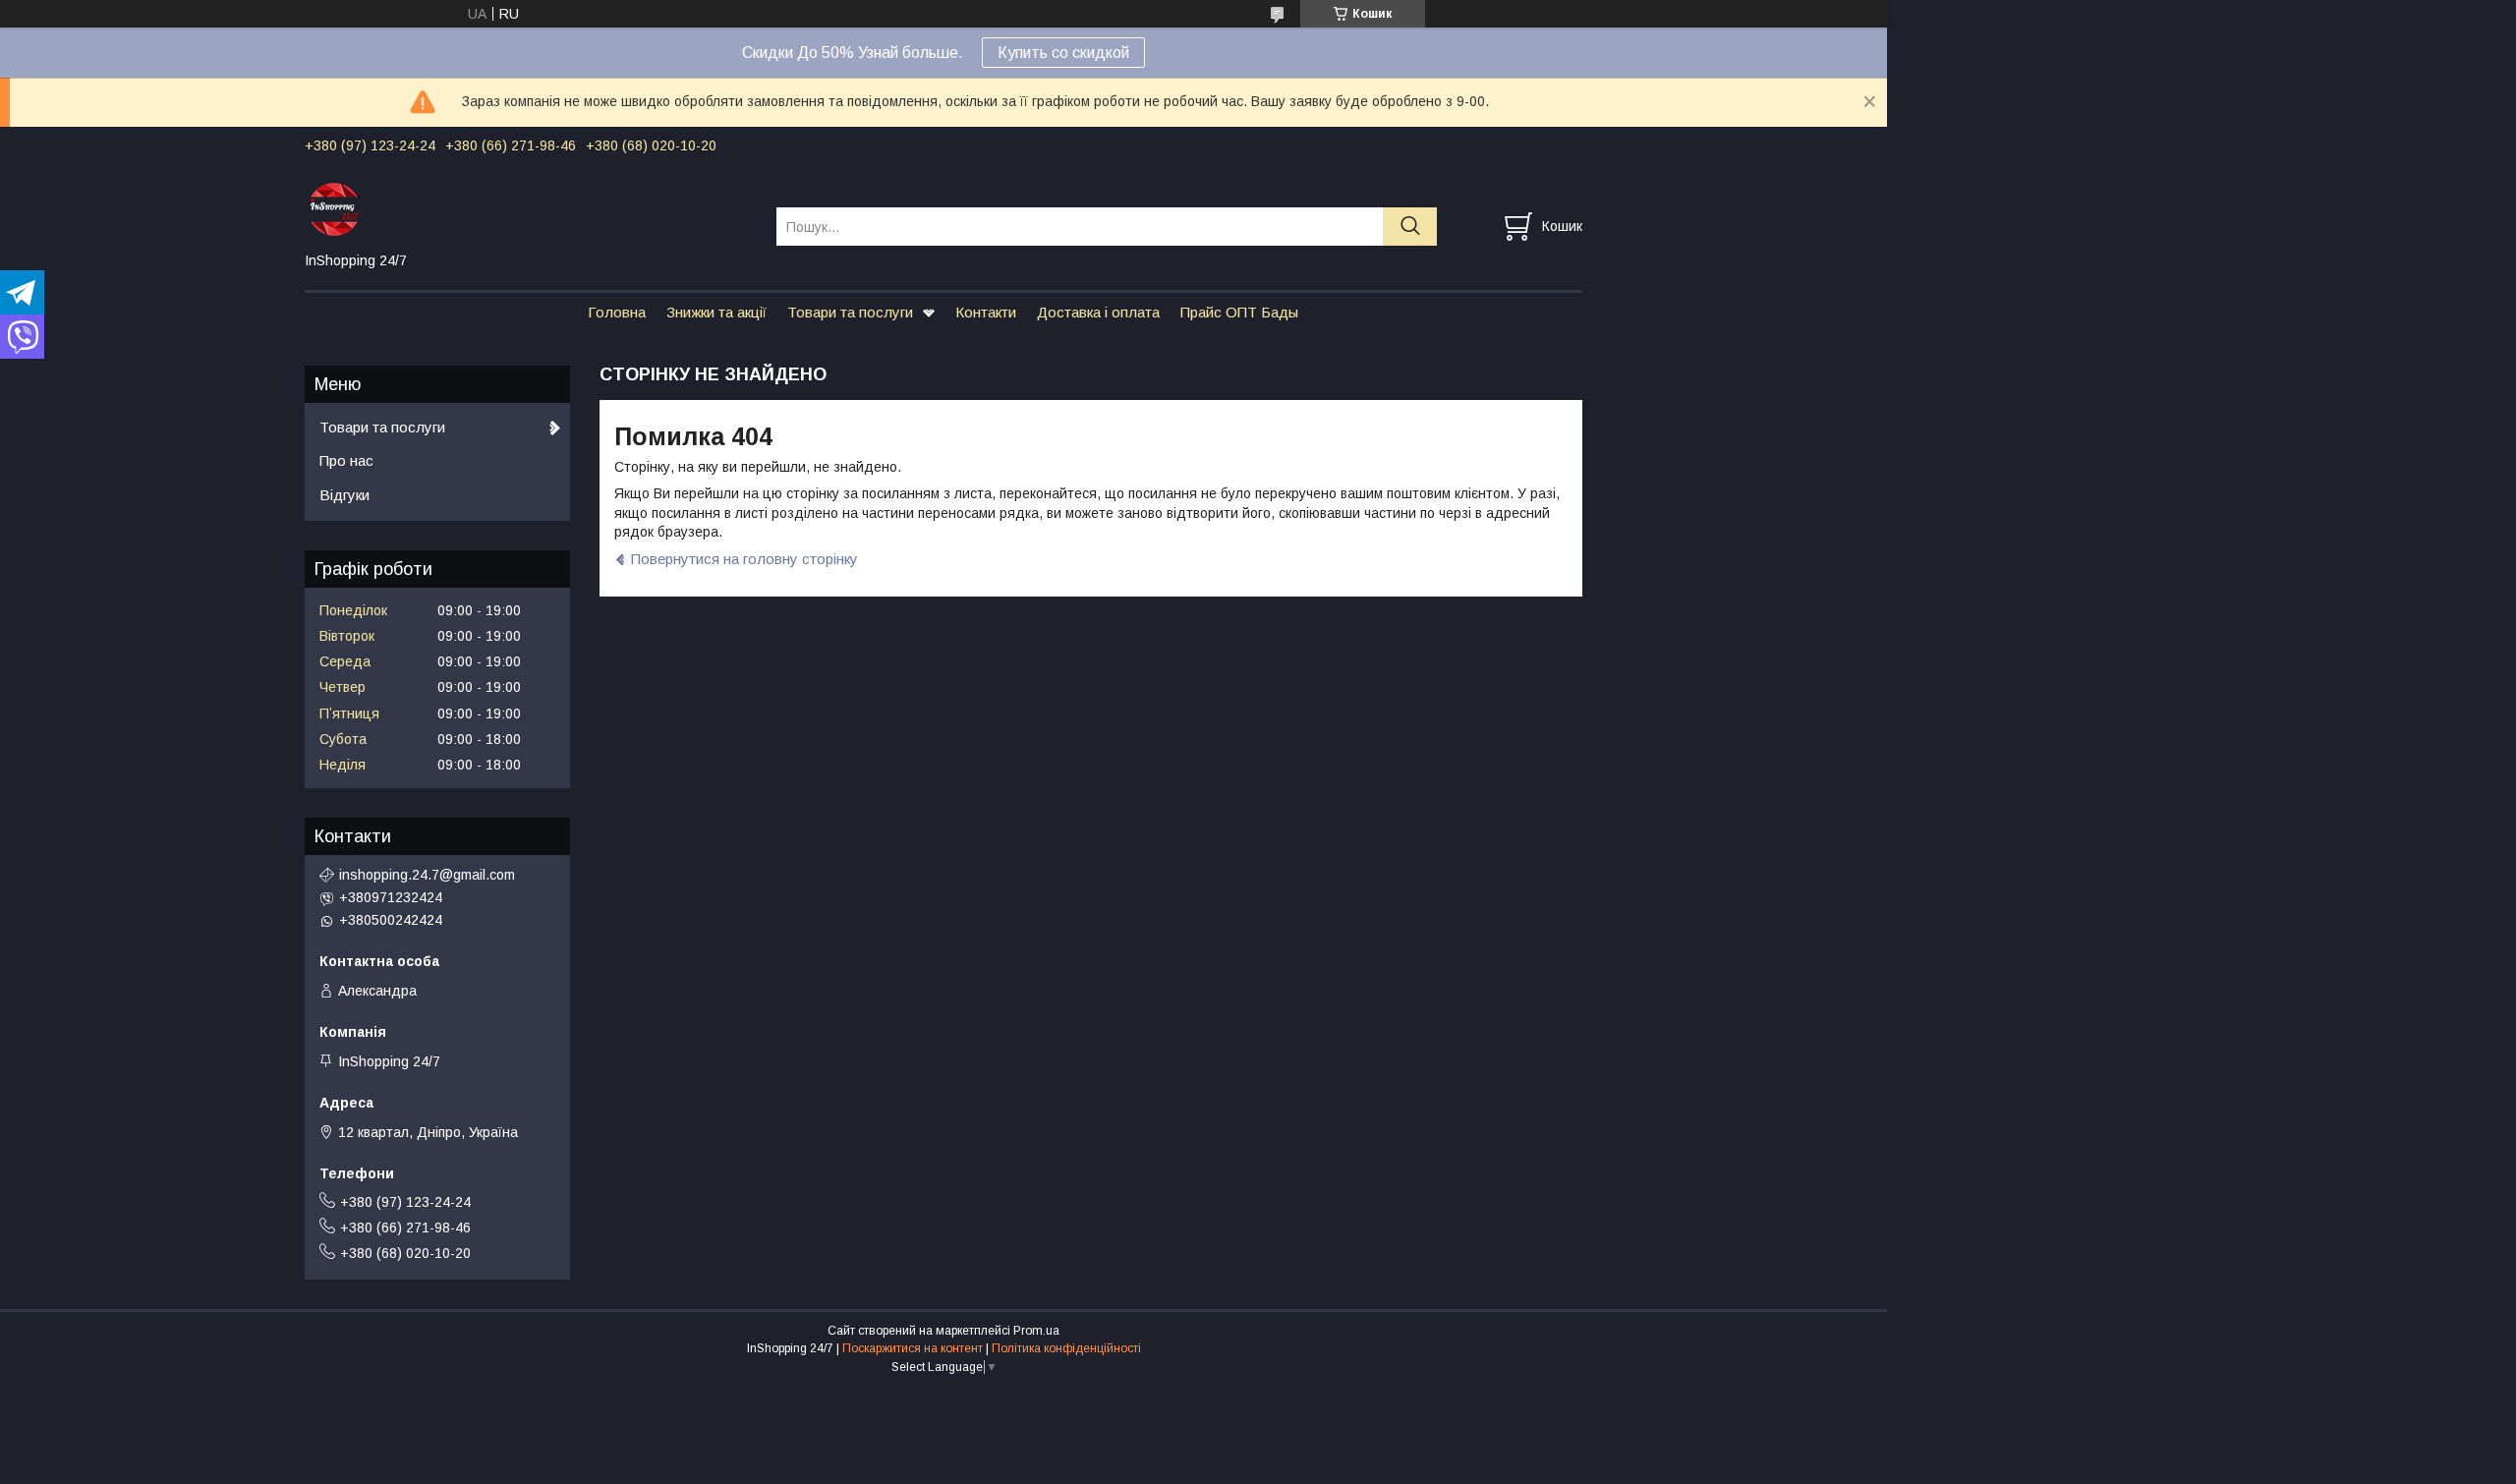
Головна (617, 312)
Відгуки (344, 495)
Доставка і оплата (1098, 312)
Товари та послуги (850, 312)
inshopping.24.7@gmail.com (427, 875)
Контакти (986, 312)
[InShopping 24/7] (528, 208)
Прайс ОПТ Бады (1239, 312)
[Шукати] (1410, 227)
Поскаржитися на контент (913, 1348)
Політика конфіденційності (1066, 1348)
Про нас (346, 460)
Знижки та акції (716, 312)
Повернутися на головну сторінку (744, 559)
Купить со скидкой (1063, 53)
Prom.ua (1036, 1331)
